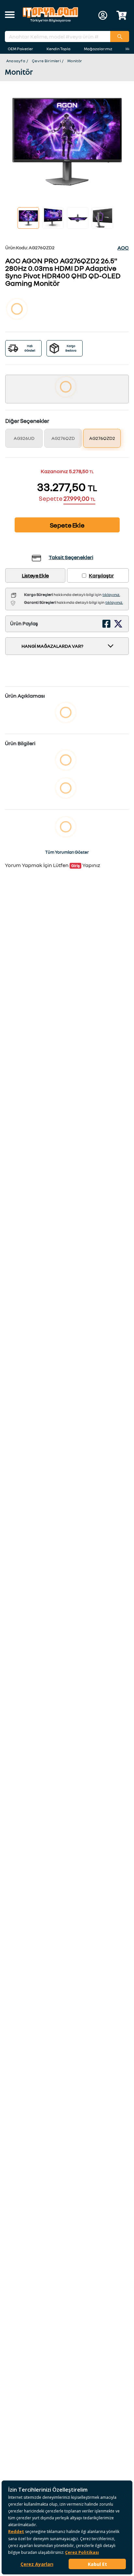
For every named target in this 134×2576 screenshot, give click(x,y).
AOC (123, 248)
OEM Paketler (20, 49)
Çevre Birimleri (46, 61)
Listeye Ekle (35, 575)
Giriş (75, 866)
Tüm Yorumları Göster (67, 852)
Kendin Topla (59, 49)
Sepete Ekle (67, 525)
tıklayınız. (111, 594)
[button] (10, 15)
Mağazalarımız (98, 49)
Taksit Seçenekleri (71, 557)
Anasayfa (16, 61)
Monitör (75, 61)
